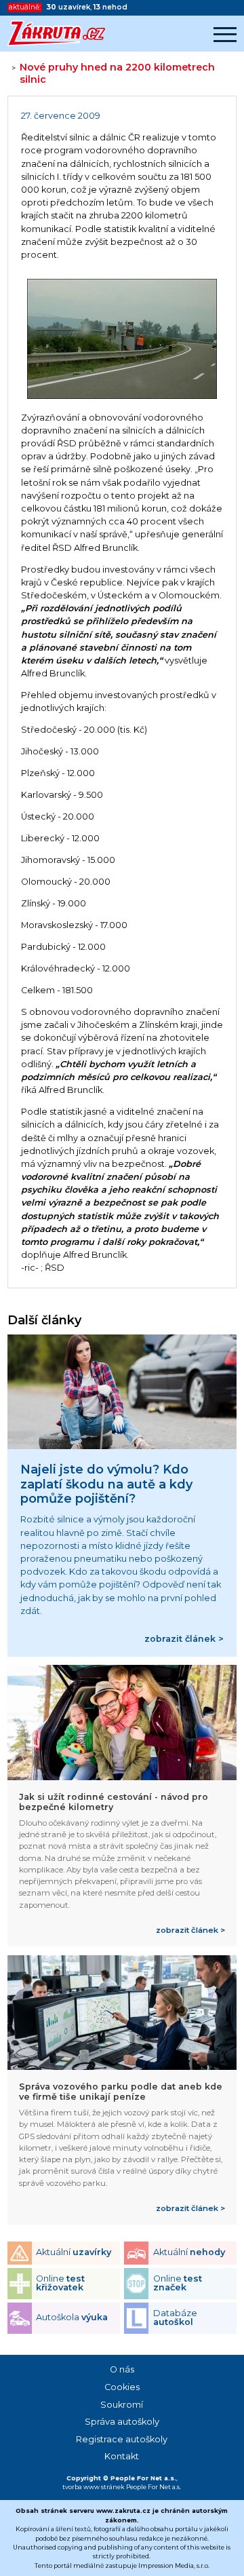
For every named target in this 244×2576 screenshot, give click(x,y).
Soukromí (122, 2405)
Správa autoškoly (122, 2422)
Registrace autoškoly (122, 2439)
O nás (122, 2369)
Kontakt (122, 2456)
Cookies (122, 2387)
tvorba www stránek (94, 2487)
